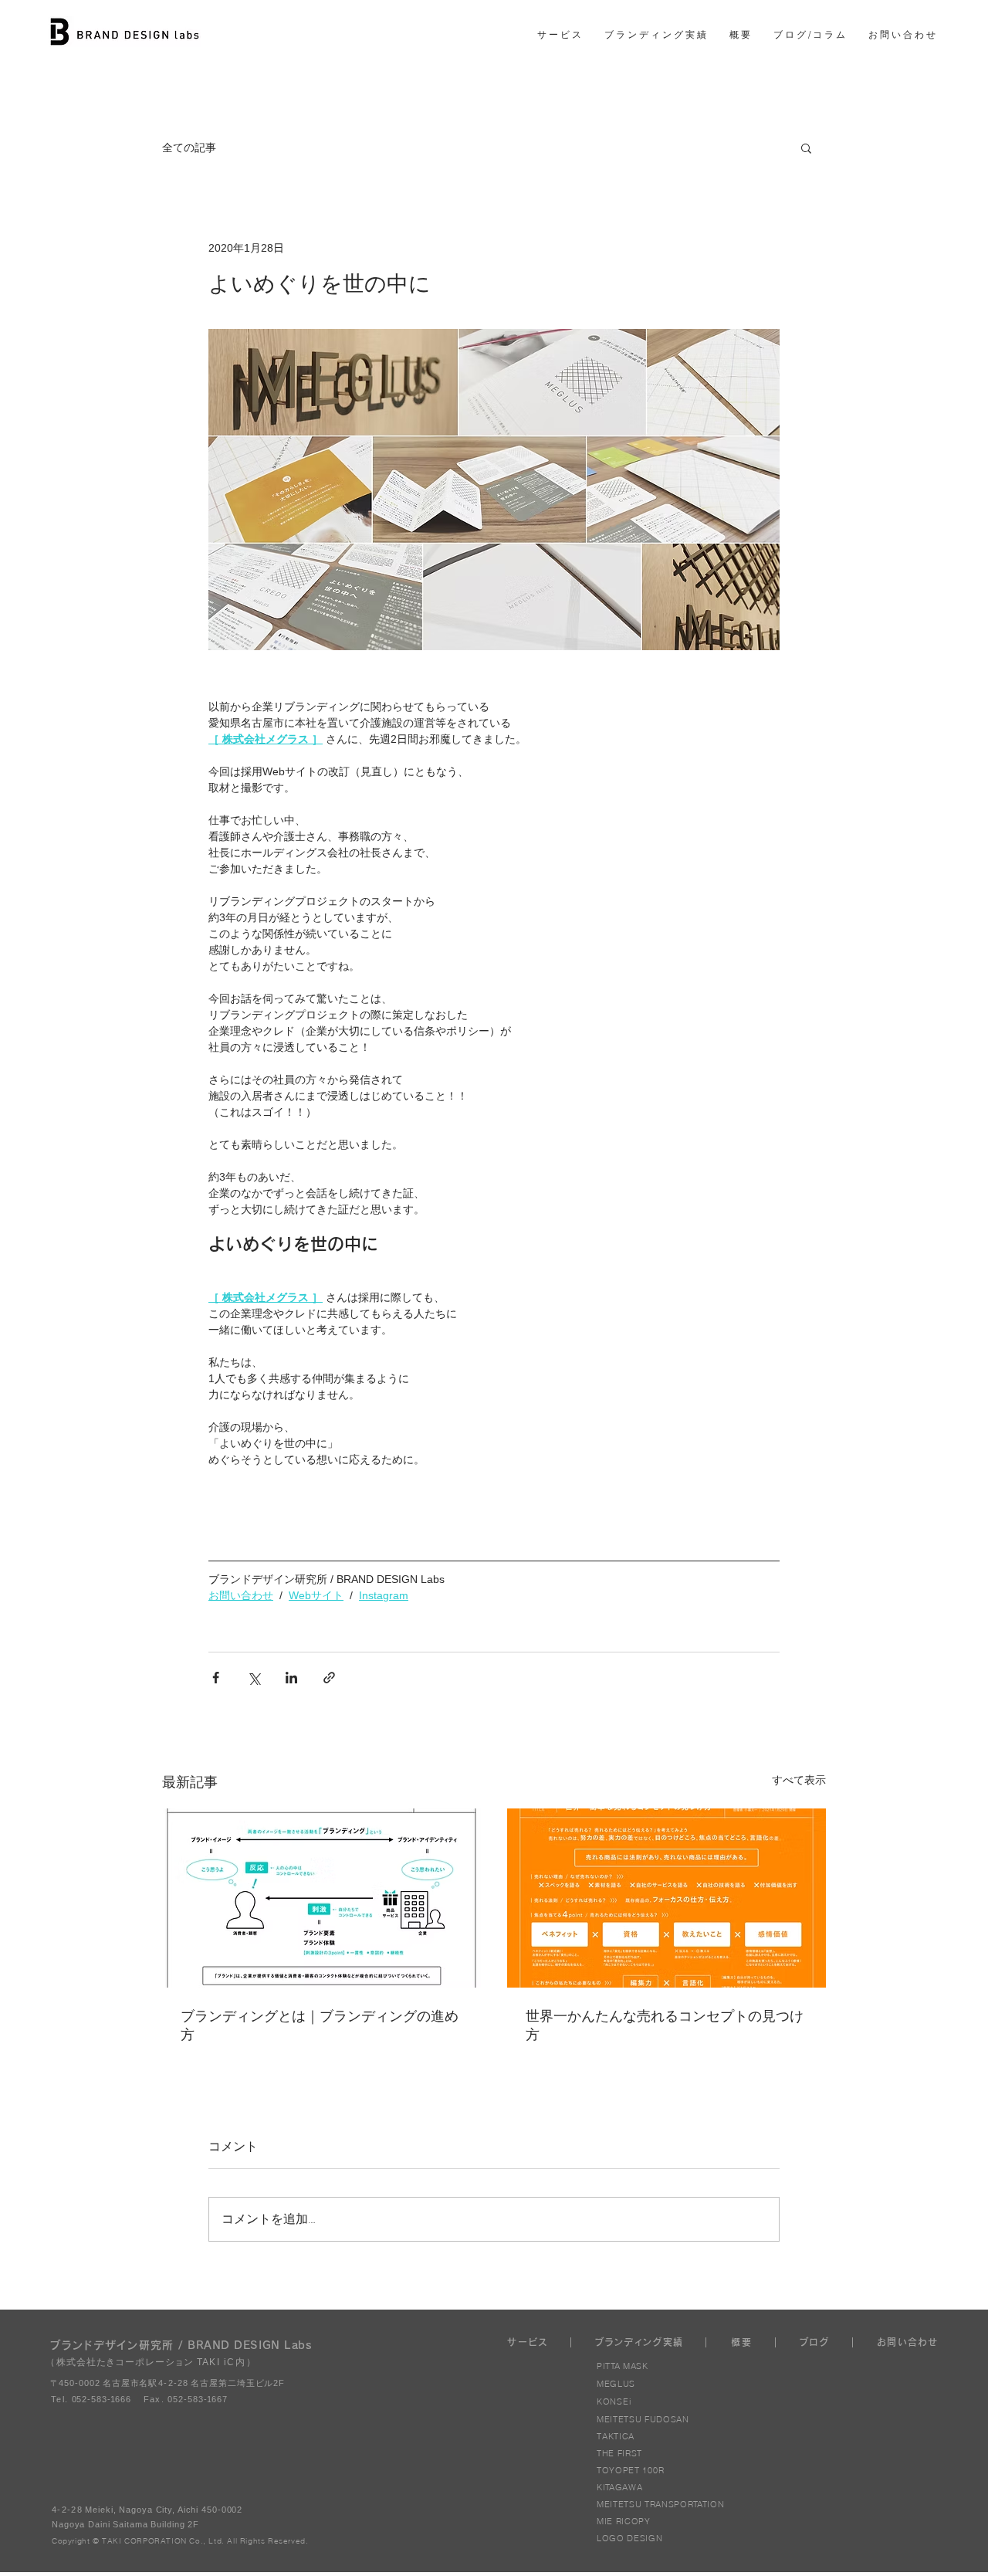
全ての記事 (189, 148)
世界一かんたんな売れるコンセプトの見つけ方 (665, 2025)
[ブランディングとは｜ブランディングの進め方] (321, 1898)
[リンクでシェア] (329, 1678)
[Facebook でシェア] (216, 1678)
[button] (806, 147)
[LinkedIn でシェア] (291, 1678)
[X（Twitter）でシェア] (254, 1678)
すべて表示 (799, 1780)
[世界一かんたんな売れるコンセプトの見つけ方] (667, 1898)
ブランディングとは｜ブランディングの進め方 (320, 2025)
